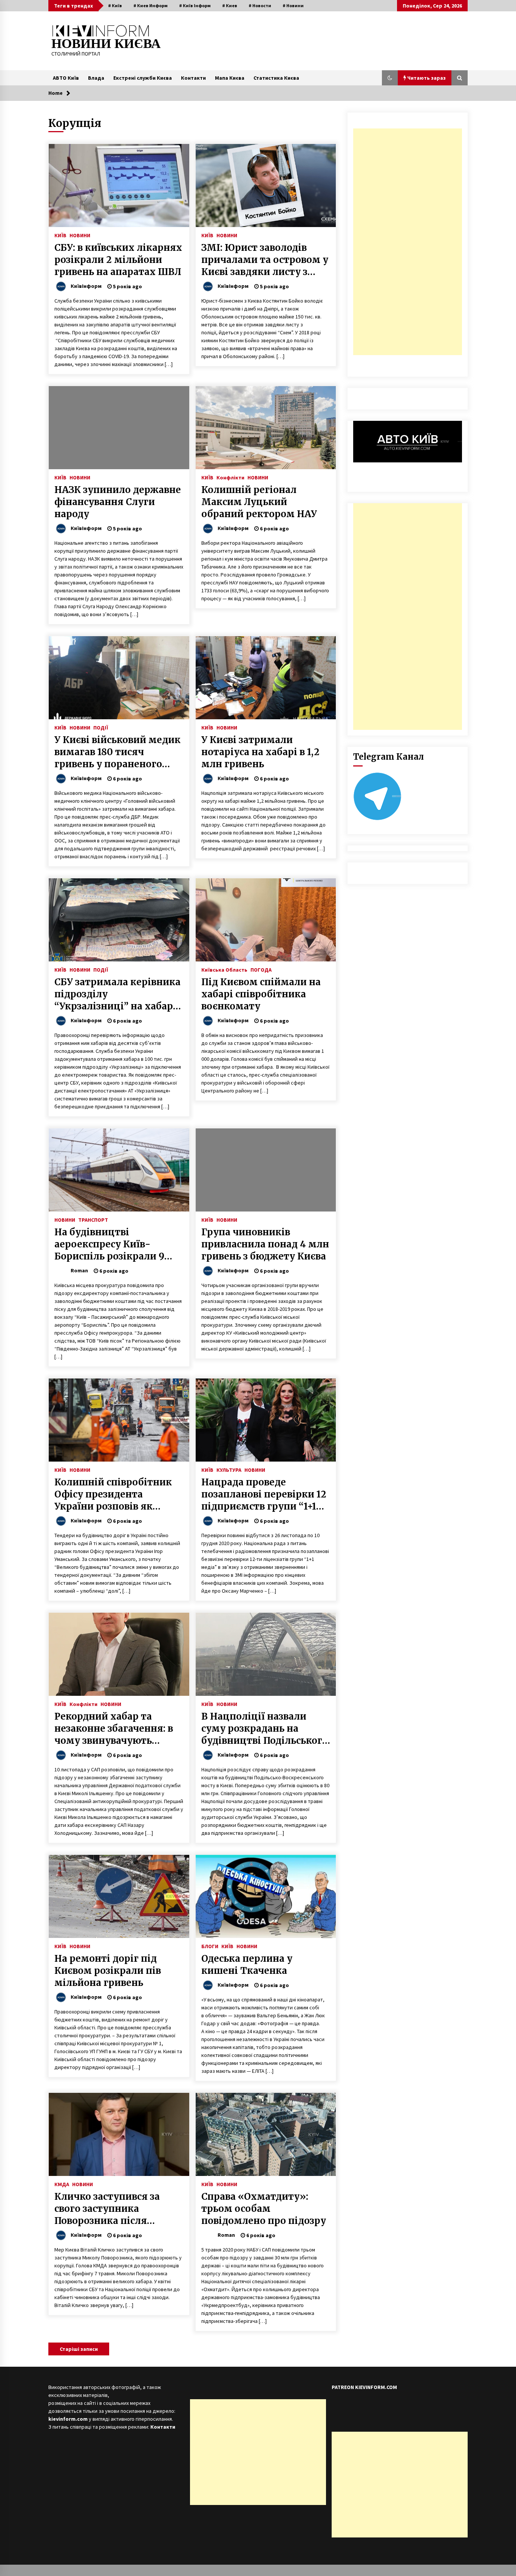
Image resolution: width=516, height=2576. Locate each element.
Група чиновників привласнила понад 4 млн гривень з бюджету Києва (265, 1244)
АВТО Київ (66, 78)
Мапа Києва (230, 78)
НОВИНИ (80, 235)
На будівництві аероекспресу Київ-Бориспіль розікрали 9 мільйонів (109, 1244)
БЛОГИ (210, 1946)
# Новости (260, 5)
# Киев (230, 5)
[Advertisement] (408, 242)
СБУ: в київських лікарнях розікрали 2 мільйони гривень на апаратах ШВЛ (118, 260)
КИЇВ (60, 235)
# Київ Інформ (195, 5)
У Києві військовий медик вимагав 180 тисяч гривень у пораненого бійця (117, 752)
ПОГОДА (261, 969)
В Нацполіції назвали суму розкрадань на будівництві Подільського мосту (265, 1729)
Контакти (193, 78)
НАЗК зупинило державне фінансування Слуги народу (118, 502)
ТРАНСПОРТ (93, 1219)
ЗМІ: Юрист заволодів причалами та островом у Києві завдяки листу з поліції (265, 260)
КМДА (62, 2184)
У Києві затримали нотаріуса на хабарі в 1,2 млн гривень (260, 752)
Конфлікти (230, 477)
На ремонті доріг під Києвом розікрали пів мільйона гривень (108, 1971)
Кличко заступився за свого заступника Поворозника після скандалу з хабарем (107, 2209)
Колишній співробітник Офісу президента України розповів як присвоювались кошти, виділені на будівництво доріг (115, 1494)
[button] (390, 78)
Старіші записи (79, 2349)
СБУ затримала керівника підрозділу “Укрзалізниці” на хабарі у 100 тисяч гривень (117, 994)
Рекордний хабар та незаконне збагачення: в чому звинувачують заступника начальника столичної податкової (114, 1729)
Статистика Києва (276, 78)
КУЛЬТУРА (229, 1470)
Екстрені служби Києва (143, 78)
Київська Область (224, 969)
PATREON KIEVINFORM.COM (364, 2387)
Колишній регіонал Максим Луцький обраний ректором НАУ (259, 502)
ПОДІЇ (101, 727)
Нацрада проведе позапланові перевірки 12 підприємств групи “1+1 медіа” (264, 1494)
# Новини (293, 5)
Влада (96, 78)
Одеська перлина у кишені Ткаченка (247, 1965)
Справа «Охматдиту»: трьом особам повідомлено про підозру (264, 2209)
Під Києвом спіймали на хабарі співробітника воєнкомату (261, 994)
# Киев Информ (151, 5)
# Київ (115, 5)
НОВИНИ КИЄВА (106, 44)
